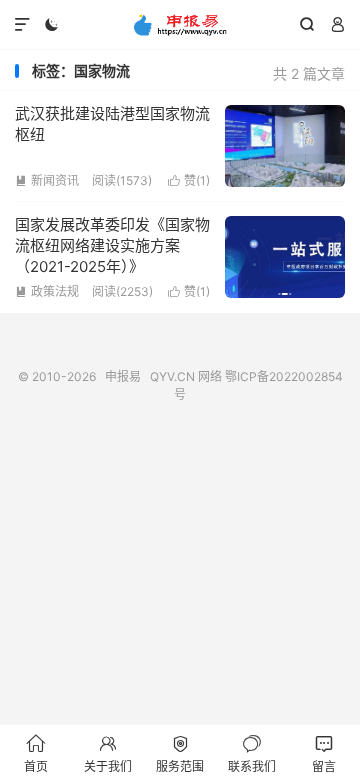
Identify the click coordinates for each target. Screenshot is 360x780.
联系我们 (252, 753)
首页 (36, 753)
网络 (210, 376)
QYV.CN (172, 376)
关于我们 (108, 753)
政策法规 (47, 291)
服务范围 (180, 753)
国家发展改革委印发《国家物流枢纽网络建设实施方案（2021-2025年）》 (112, 245)
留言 (324, 753)
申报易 (180, 25)
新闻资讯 (47, 180)
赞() (189, 180)
